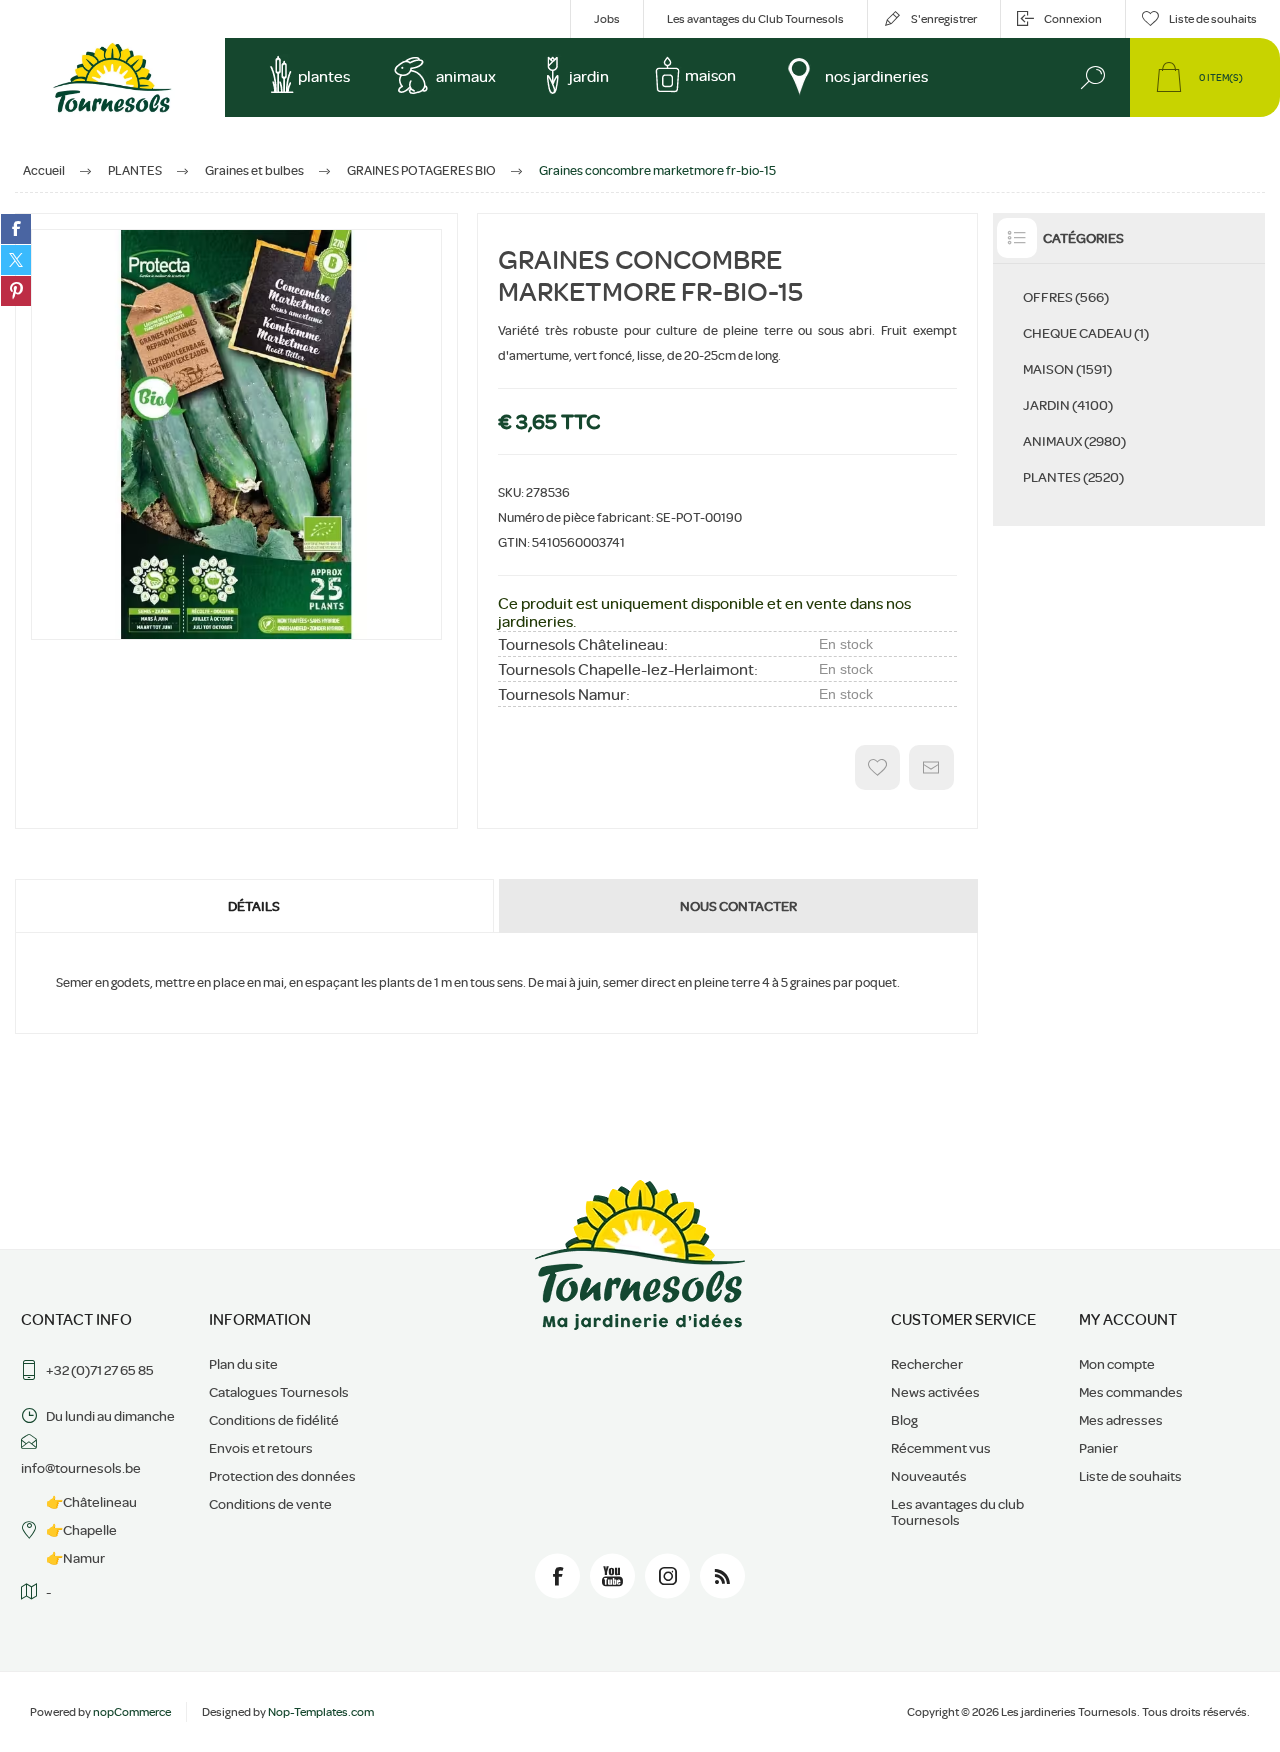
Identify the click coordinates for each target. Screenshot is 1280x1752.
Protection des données (282, 1476)
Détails (254, 906)
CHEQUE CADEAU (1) (1086, 333)
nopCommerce (132, 1712)
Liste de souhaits (1130, 1476)
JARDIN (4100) (1068, 405)
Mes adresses (1121, 1420)
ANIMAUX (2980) (1074, 441)
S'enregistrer (944, 19)
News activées (935, 1392)
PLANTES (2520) (1073, 477)
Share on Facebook (16, 229)
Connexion (1073, 19)
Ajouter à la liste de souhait (877, 767)
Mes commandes (1131, 1392)
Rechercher (927, 1364)
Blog (904, 1420)
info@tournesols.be (81, 1468)
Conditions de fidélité (274, 1420)
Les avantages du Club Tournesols (755, 19)
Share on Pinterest (16, 291)
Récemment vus (941, 1448)
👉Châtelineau (91, 1502)
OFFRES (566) (1066, 297)
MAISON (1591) (1067, 369)
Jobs (607, 19)
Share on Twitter (16, 260)
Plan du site (243, 1364)
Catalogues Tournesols (279, 1392)
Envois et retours (261, 1448)
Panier (1098, 1448)
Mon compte (1117, 1364)
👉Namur (75, 1558)
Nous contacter (738, 906)
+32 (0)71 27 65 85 (100, 1370)
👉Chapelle (81, 1530)
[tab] (255, 906)
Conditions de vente (270, 1504)
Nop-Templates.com (321, 1712)
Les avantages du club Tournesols (957, 1512)
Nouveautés (929, 1476)
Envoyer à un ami (931, 767)
